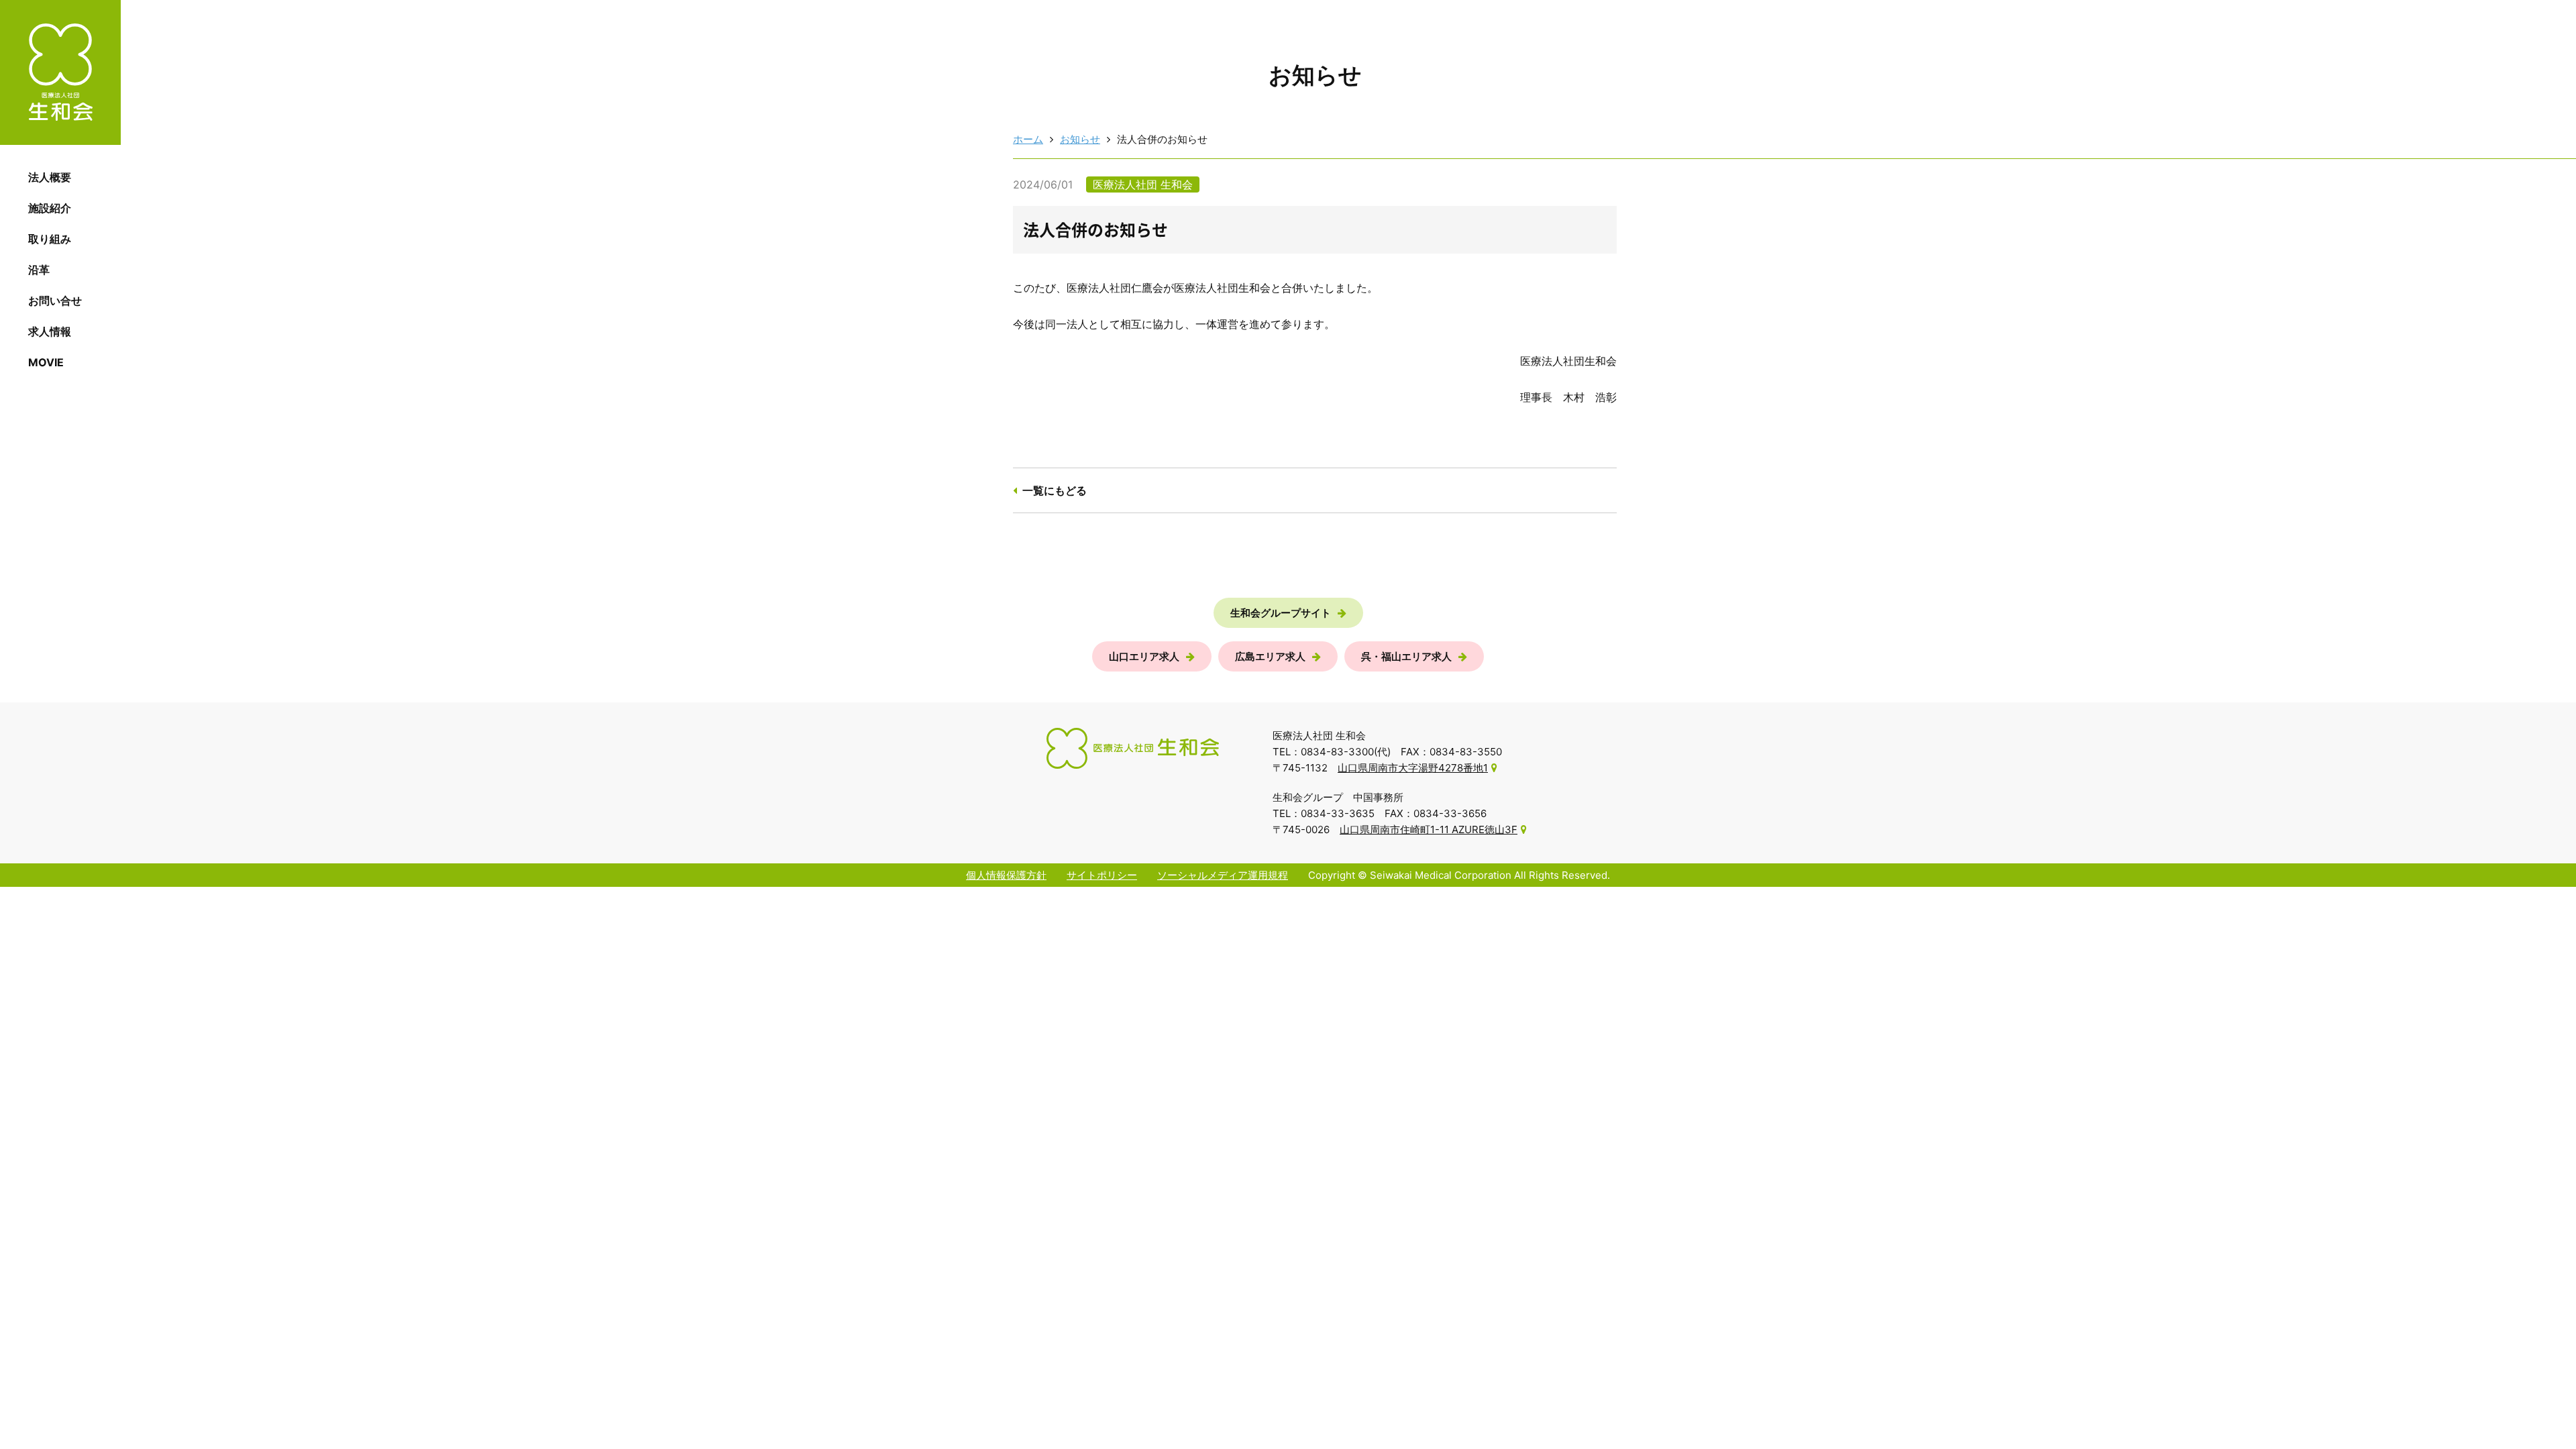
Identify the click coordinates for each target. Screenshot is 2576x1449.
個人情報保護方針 (1006, 875)
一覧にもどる (1055, 490)
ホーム (1028, 139)
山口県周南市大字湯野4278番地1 (1413, 768)
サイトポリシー (1102, 875)
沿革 (39, 270)
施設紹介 (50, 208)
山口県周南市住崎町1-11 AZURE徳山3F (1429, 829)
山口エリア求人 (1144, 656)
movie (46, 362)
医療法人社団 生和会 (60, 72)
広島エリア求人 (1270, 656)
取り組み (50, 239)
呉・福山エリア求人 (1406, 656)
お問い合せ (55, 301)
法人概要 (50, 177)
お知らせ (1080, 139)
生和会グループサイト (1281, 613)
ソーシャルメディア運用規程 (1223, 875)
